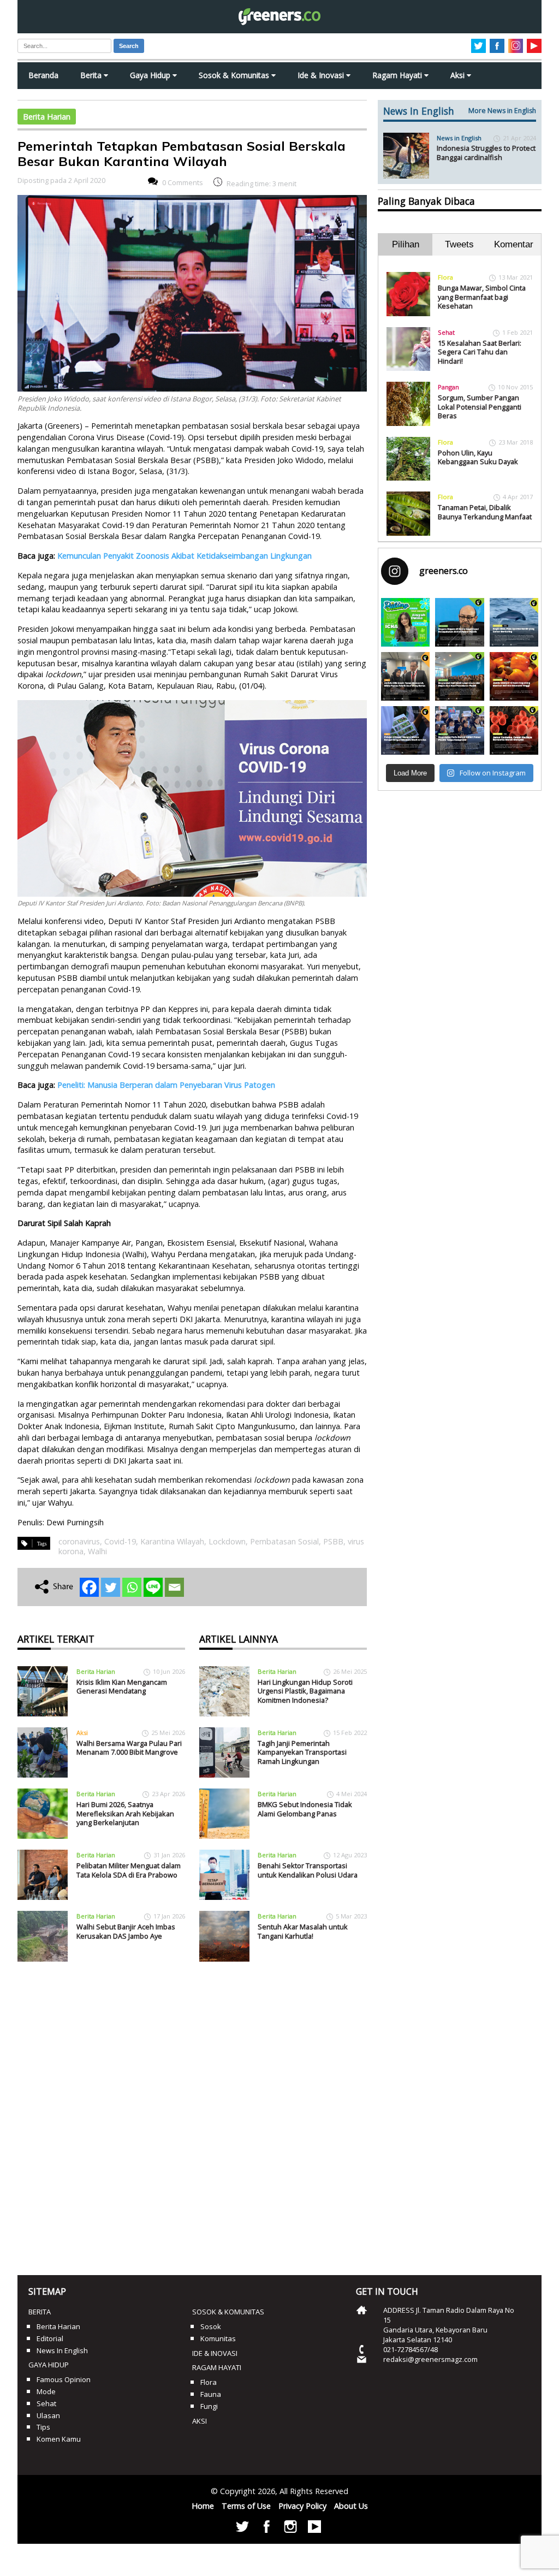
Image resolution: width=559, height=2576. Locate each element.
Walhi (97, 1551)
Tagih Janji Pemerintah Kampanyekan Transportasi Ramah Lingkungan (302, 1752)
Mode (46, 2391)
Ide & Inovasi (322, 75)
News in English (459, 138)
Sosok (211, 2326)
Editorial (50, 2338)
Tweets (459, 244)
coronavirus (79, 1541)
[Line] (153, 1587)
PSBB (333, 1541)
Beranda (43, 75)
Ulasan (48, 2415)
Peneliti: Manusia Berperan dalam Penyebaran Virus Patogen (166, 1085)
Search (129, 46)
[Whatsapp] (132, 1587)
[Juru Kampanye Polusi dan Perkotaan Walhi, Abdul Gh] (459, 622)
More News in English (502, 111)
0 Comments (183, 182)
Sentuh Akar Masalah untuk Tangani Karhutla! (303, 1931)
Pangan (448, 387)
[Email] (174, 1587)
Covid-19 (120, 1541)
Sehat (446, 332)
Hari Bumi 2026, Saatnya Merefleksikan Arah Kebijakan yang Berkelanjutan (125, 1813)
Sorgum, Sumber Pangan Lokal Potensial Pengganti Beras (480, 407)
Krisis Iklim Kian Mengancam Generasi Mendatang (122, 1687)
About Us (351, 2506)
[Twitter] (111, 1587)
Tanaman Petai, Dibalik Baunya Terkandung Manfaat (485, 512)
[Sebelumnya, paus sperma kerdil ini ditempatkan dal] (514, 622)
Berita (92, 75)
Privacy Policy (302, 2506)
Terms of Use (246, 2506)
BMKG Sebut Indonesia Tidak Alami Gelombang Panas (305, 1809)
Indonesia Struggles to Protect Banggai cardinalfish (486, 153)
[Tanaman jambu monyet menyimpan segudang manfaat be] (514, 676)
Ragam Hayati (398, 75)
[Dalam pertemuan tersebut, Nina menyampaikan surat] (405, 676)
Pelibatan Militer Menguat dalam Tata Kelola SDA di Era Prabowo (129, 1870)
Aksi (459, 75)
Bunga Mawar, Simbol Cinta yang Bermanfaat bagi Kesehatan (482, 297)
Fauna (211, 2394)
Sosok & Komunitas (235, 75)
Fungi (209, 2406)
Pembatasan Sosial (284, 1541)
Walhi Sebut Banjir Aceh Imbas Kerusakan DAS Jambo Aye (126, 1931)
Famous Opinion (64, 2379)
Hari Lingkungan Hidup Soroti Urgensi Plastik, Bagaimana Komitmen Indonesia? (305, 1691)
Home (203, 2506)
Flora (445, 277)
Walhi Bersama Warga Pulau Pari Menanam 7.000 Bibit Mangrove (129, 1748)
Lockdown (227, 1541)
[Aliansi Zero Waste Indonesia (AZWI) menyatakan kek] (459, 676)
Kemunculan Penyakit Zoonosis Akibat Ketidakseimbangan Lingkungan (185, 556)
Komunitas (218, 2338)
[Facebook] (89, 1587)
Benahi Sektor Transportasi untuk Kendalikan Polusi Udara (308, 1870)
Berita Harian (47, 117)
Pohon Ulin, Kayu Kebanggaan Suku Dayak (478, 457)
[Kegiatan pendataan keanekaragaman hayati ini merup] (405, 730)
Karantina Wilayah (172, 1541)
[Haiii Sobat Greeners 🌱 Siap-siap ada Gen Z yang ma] (405, 622)
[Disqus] (192, 2115)
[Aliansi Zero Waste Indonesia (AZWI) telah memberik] (459, 730)
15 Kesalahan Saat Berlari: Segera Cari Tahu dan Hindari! (480, 352)
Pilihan (406, 244)
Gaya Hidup (151, 75)
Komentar (514, 244)
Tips (43, 2427)
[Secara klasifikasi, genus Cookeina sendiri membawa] (514, 730)
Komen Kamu (59, 2439)
